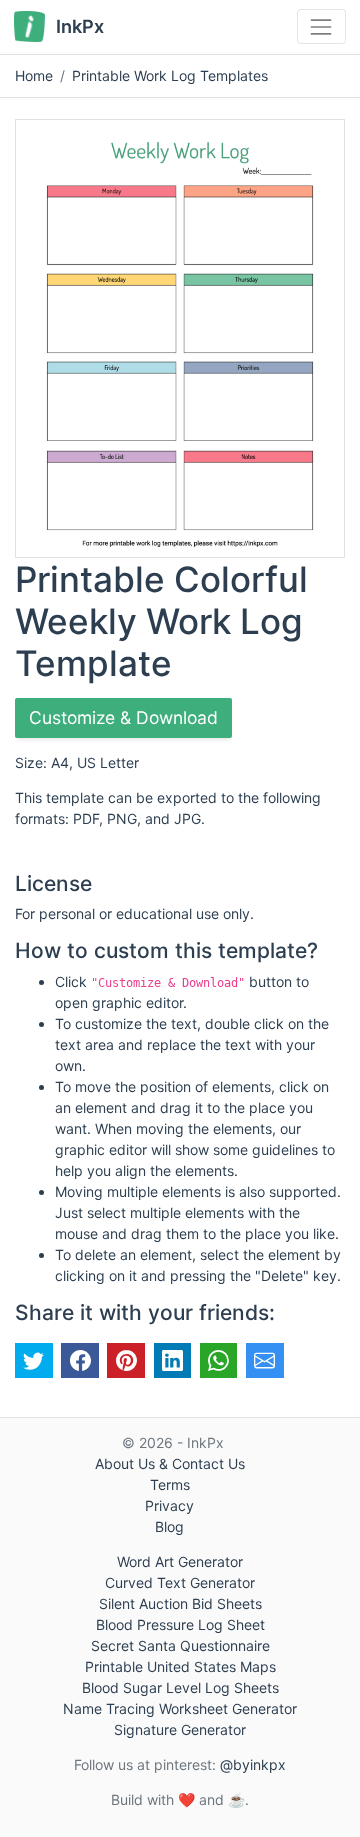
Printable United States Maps (180, 1666)
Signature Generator (180, 1729)
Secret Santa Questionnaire (180, 1645)
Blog (169, 1526)
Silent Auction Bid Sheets (180, 1603)
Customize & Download (123, 717)
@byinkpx (253, 1764)
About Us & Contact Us (170, 1463)
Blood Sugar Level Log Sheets (180, 1687)
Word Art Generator (180, 1561)
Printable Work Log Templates (170, 75)
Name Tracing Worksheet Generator (180, 1708)
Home (34, 75)
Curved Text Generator (180, 1582)
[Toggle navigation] (321, 26)
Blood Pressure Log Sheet (180, 1624)
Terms (170, 1484)
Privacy (169, 1505)
